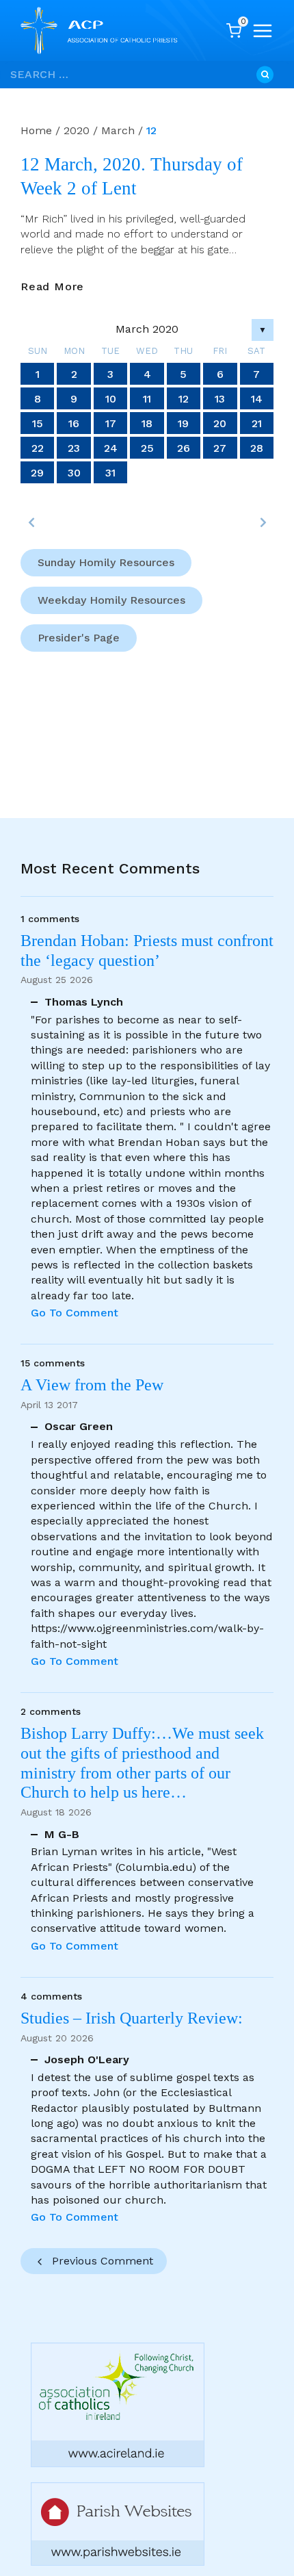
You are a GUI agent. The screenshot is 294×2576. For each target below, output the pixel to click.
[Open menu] (263, 31)
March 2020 (147, 329)
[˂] (31, 522)
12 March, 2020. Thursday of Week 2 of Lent (132, 176)
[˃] (263, 522)
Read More (52, 287)
